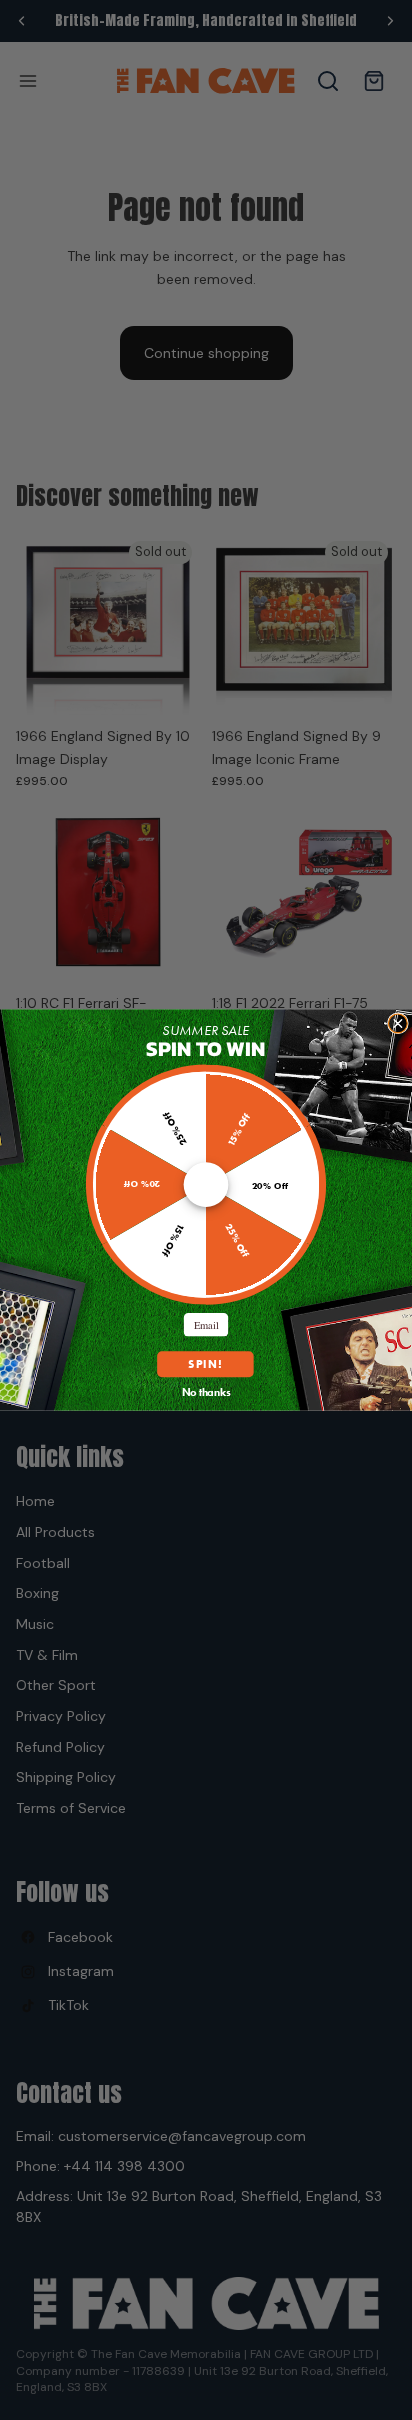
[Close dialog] (397, 1023)
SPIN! (205, 1364)
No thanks (206, 1391)
